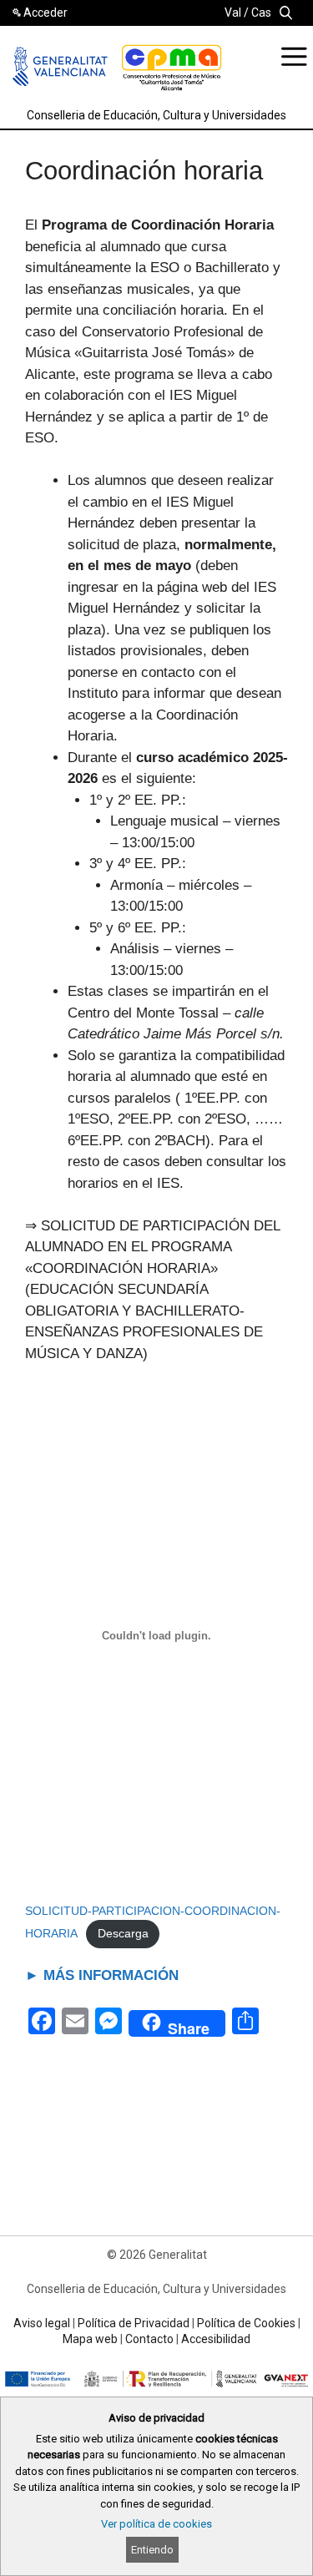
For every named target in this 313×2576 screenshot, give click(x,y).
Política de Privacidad (134, 2323)
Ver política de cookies (156, 2524)
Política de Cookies (246, 2323)
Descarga (123, 1934)
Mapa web (90, 2339)
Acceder (45, 13)
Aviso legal (42, 2323)
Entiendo (152, 2550)
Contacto (149, 2339)
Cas (261, 13)
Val (233, 13)
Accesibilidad (216, 2339)
